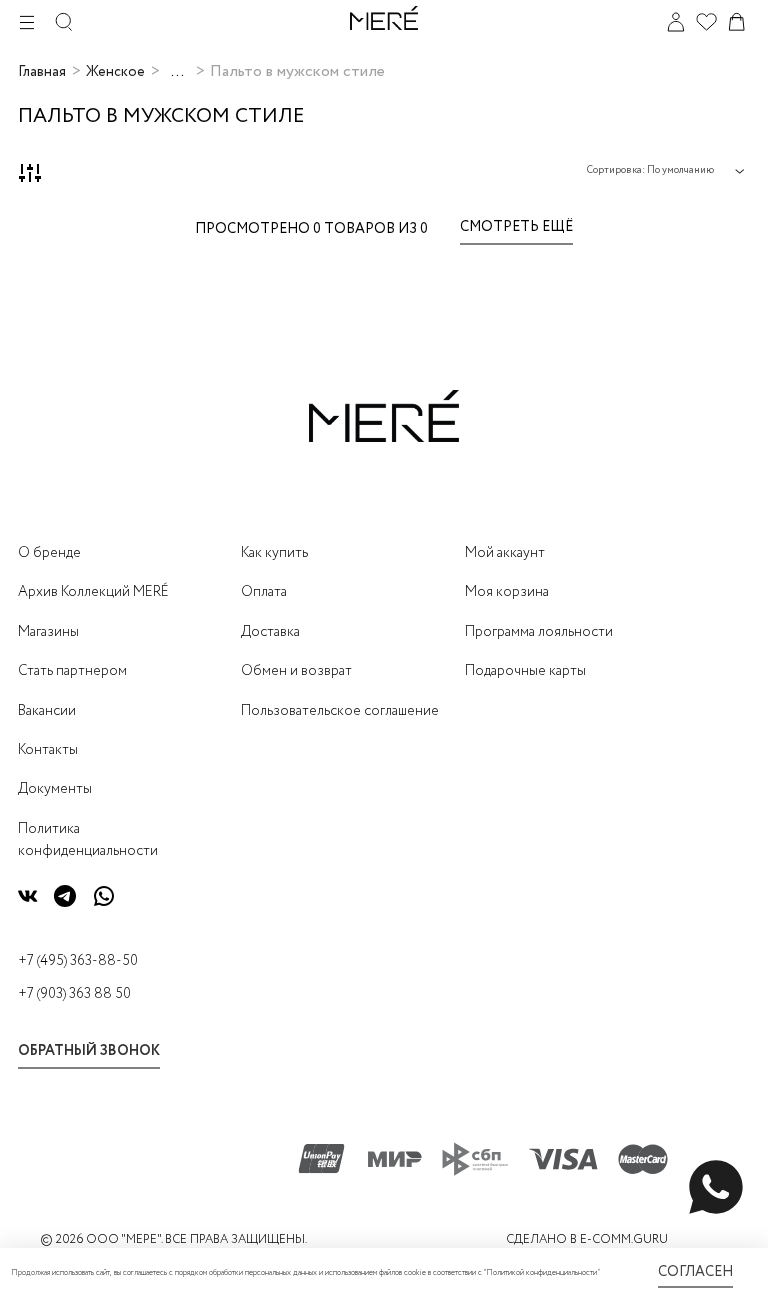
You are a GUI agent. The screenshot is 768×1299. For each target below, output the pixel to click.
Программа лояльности (539, 632)
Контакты (48, 750)
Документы (55, 789)
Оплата (264, 592)
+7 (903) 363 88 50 (74, 994)
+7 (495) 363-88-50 (78, 961)
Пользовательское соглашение (340, 711)
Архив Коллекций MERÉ (93, 592)
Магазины (48, 632)
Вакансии (47, 711)
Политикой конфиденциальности (541, 1273)
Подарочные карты (525, 671)
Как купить (274, 553)
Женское (115, 72)
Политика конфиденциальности (88, 840)
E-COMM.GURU (624, 1239)
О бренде (49, 553)
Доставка (270, 632)
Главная (42, 72)
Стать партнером (72, 671)
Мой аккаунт (505, 553)
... (177, 72)
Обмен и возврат (296, 671)
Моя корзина (507, 592)
